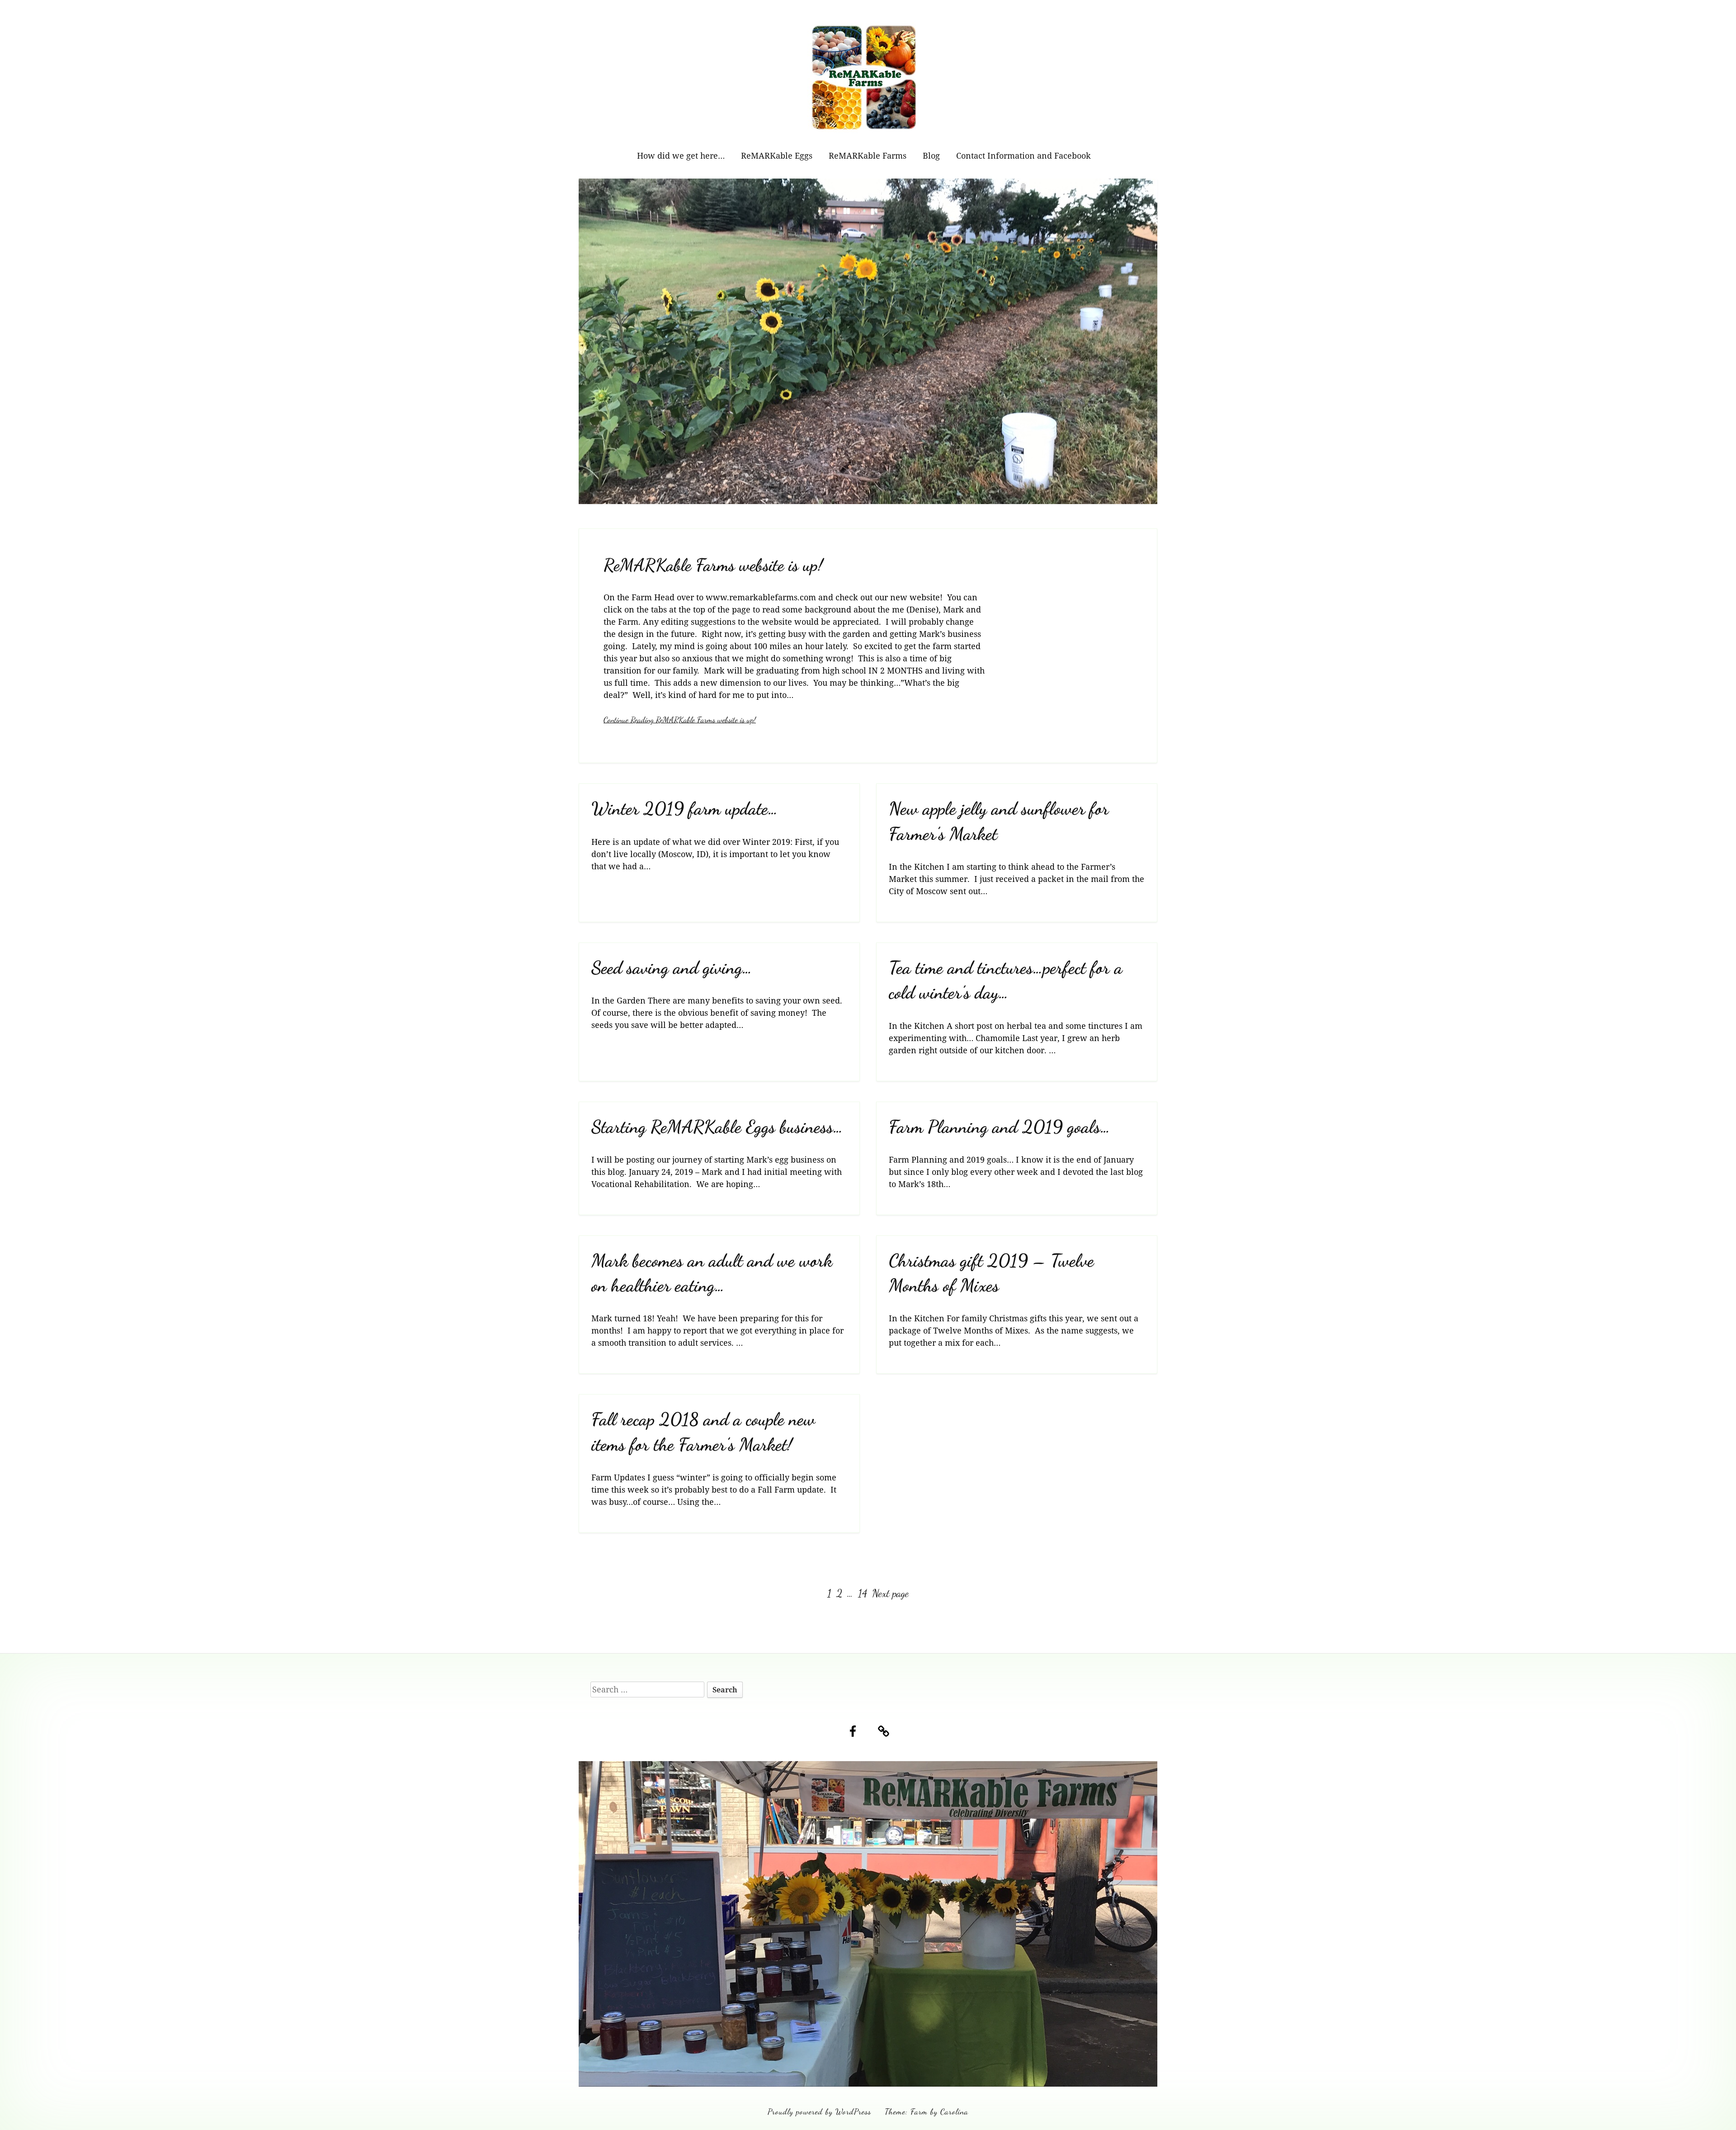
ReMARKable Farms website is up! (713, 565)
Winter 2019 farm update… (685, 808)
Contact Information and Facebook (1024, 156)
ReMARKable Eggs (777, 156)
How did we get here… (681, 156)
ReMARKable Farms (868, 156)
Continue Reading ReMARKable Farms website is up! (680, 720)
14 (863, 1593)
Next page (890, 1593)
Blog (931, 156)
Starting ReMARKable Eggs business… (717, 1127)
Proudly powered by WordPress (819, 2111)
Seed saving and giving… (672, 968)
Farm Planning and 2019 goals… (1000, 1127)
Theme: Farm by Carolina (927, 2111)
